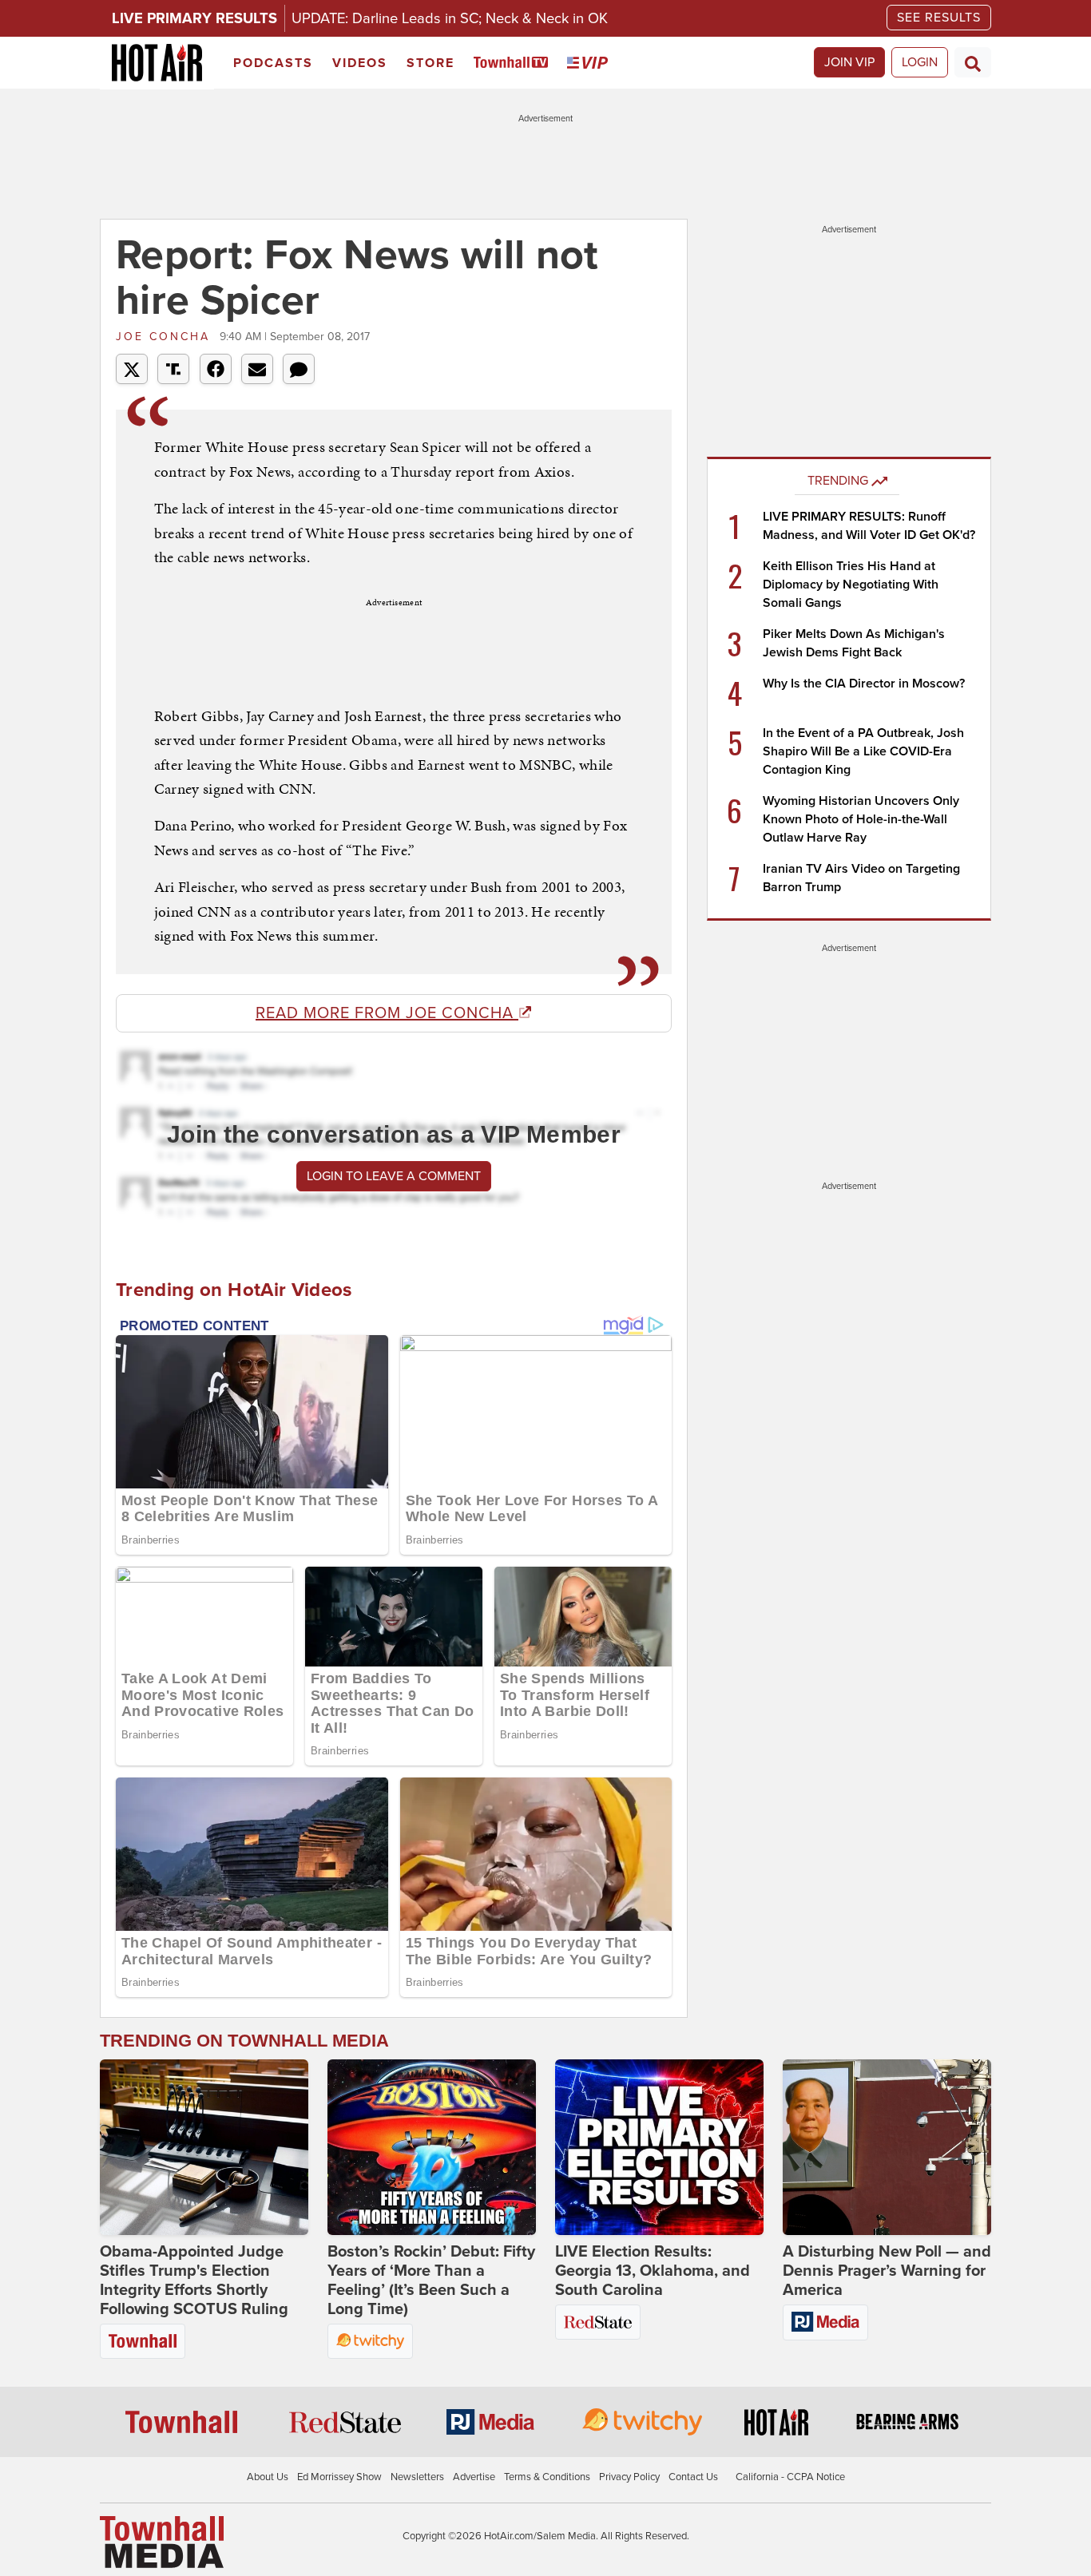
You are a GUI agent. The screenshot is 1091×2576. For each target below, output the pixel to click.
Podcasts (273, 63)
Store (430, 63)
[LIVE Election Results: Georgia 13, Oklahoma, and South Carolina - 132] (659, 2147)
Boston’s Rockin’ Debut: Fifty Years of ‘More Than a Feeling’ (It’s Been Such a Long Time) (431, 2281)
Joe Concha (166, 337)
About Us (268, 2477)
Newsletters (417, 2477)
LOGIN (920, 62)
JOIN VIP (849, 62)
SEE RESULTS (939, 18)
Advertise (474, 2477)
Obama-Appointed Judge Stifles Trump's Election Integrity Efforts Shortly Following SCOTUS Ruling (194, 2281)
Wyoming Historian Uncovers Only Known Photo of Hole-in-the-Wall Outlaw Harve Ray (861, 819)
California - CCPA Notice (790, 2477)
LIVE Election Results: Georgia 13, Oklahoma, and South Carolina (653, 2271)
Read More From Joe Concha (387, 1013)
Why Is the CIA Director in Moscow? (864, 684)
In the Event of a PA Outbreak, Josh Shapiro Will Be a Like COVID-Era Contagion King (863, 751)
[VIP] (590, 63)
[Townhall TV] (514, 63)
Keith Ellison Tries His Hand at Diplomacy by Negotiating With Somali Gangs (851, 585)
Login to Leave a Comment (394, 1176)
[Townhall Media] (162, 2541)
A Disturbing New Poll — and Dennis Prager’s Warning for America (887, 2271)
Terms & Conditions (547, 2477)
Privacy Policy (629, 2477)
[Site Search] (973, 62)
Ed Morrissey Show (339, 2477)
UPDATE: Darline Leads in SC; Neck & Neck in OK (450, 18)
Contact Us (693, 2477)
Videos (360, 63)
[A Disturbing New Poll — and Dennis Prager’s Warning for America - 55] (887, 2147)
